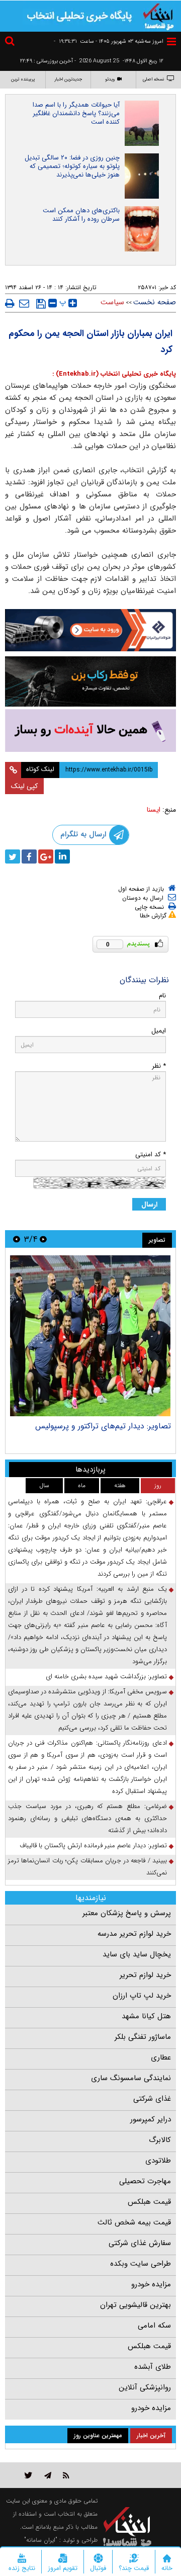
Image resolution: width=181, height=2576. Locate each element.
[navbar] (171, 41)
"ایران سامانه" (41, 2540)
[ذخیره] (41, 304)
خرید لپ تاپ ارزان (142, 1996)
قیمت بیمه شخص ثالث (134, 2222)
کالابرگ (160, 2140)
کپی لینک (24, 786)
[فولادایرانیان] (90, 630)
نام (162, 996)
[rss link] (66, 2475)
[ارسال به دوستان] (24, 303)
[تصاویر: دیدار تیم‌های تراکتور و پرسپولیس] (90, 1336)
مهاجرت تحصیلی (145, 2181)
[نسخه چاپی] (10, 303)
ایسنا (154, 810)
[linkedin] (62, 856)
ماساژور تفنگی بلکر (143, 2037)
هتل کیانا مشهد (146, 2016)
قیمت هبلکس (149, 2202)
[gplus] (46, 856)
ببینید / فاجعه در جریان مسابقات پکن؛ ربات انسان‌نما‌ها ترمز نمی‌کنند (87, 1867)
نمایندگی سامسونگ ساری (131, 2078)
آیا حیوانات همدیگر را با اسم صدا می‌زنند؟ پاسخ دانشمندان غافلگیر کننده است (76, 113)
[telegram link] (48, 2475)
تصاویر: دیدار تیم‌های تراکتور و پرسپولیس (103, 1426)
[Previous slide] (43, 1239)
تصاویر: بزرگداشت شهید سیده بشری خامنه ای (106, 1677)
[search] (11, 42)
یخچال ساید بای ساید (137, 1954)
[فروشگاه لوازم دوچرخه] (90, 681)
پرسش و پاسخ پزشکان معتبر (127, 1913)
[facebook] (29, 856)
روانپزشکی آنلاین (145, 2387)
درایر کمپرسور (151, 2119)
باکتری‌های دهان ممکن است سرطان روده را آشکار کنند (81, 215)
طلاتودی (158, 2161)
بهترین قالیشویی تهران (135, 2305)
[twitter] (13, 856)
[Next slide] (17, 1239)
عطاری (161, 2057)
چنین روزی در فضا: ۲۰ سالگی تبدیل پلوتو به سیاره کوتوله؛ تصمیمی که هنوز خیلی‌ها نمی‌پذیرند (72, 166)
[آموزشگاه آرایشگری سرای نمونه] (90, 731)
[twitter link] (28, 2475)
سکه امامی (154, 2326)
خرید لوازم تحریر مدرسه (134, 1934)
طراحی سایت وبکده (141, 2264)
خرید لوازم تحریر (145, 1975)
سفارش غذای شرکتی (140, 2243)
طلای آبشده (153, 2367)
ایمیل (159, 1031)
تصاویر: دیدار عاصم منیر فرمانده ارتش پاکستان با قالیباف (93, 1845)
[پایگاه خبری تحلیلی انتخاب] (158, 16)
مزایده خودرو (151, 2284)
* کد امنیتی (151, 1154)
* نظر (159, 1066)
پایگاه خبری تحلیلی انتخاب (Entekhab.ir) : (114, 374)
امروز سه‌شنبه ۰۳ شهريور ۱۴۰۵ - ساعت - (109, 41)
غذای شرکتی (152, 2099)
